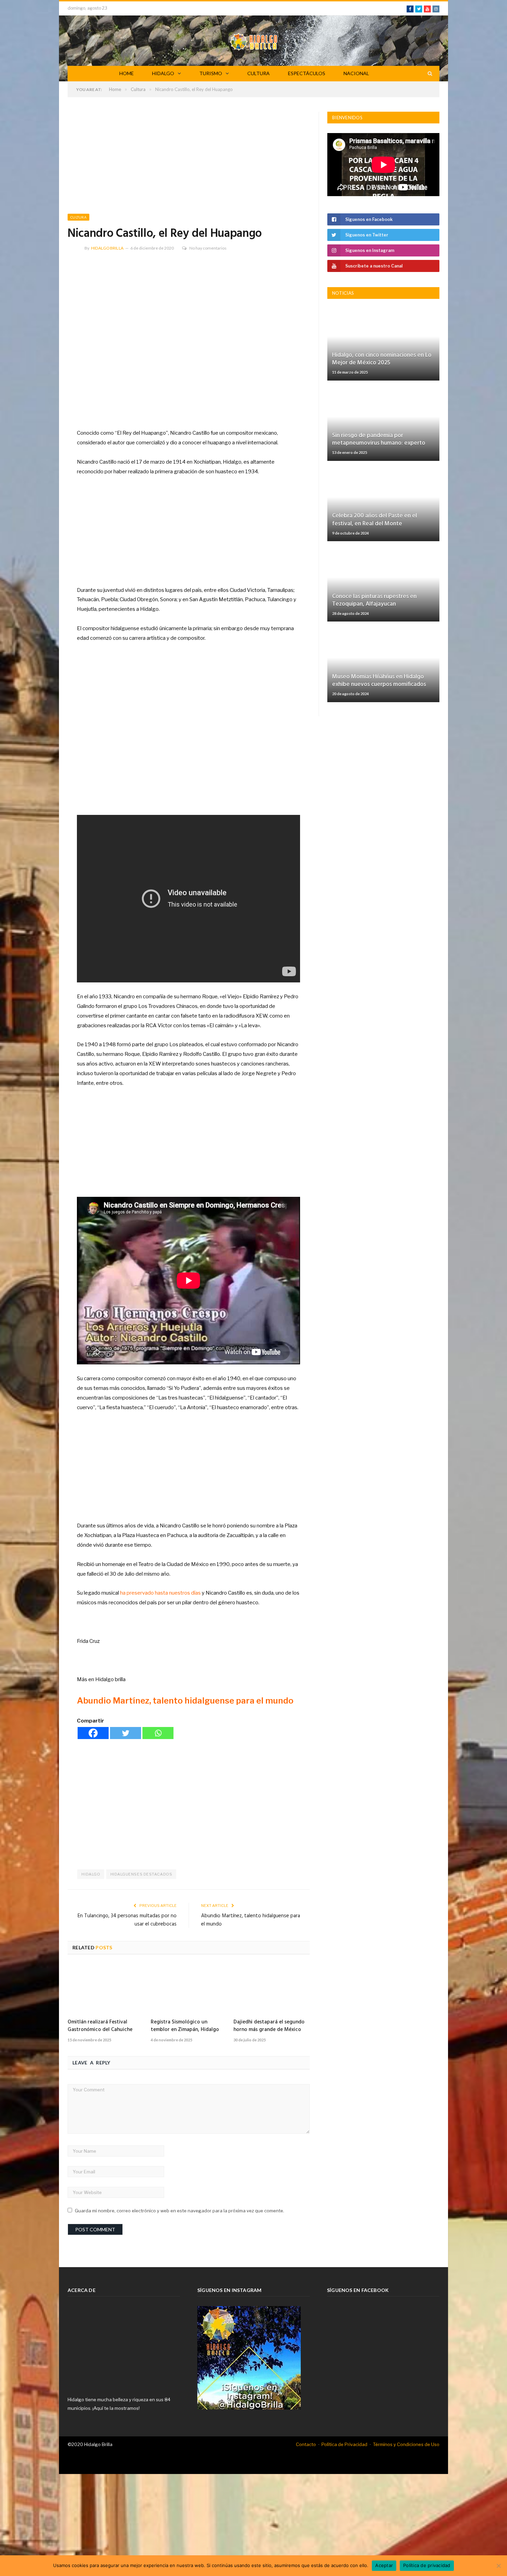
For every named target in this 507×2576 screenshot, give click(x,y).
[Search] (430, 74)
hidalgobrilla (107, 248)
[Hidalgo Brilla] (254, 41)
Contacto (306, 2444)
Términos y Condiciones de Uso (406, 2444)
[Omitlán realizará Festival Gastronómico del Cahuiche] (106, 1989)
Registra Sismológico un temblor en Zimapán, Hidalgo (185, 2026)
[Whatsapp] (158, 1733)
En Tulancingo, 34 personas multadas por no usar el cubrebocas (127, 1920)
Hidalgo (91, 1874)
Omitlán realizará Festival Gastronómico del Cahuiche (100, 2026)
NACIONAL (356, 73)
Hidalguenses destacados (141, 1874)
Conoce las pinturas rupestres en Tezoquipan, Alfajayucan (374, 600)
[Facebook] (93, 1733)
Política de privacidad (427, 2565)
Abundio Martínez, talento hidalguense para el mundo (185, 1701)
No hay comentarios (208, 248)
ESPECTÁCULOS (307, 73)
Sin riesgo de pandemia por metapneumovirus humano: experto (379, 439)
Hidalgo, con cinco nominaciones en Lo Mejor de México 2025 (382, 359)
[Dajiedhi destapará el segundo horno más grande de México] (272, 1989)
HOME (127, 73)
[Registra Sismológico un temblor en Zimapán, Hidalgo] (189, 1989)
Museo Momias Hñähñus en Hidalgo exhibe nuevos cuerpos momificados (379, 681)
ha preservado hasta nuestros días (160, 1593)
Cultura (78, 217)
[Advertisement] (189, 163)
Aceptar (384, 2565)
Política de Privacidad (344, 2444)
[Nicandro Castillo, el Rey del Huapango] (189, 339)
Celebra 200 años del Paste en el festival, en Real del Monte (375, 520)
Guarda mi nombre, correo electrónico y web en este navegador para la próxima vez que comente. (180, 2211)
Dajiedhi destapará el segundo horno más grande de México (269, 2026)
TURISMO (211, 73)
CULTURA (259, 73)
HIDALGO (163, 73)
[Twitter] (126, 1733)
